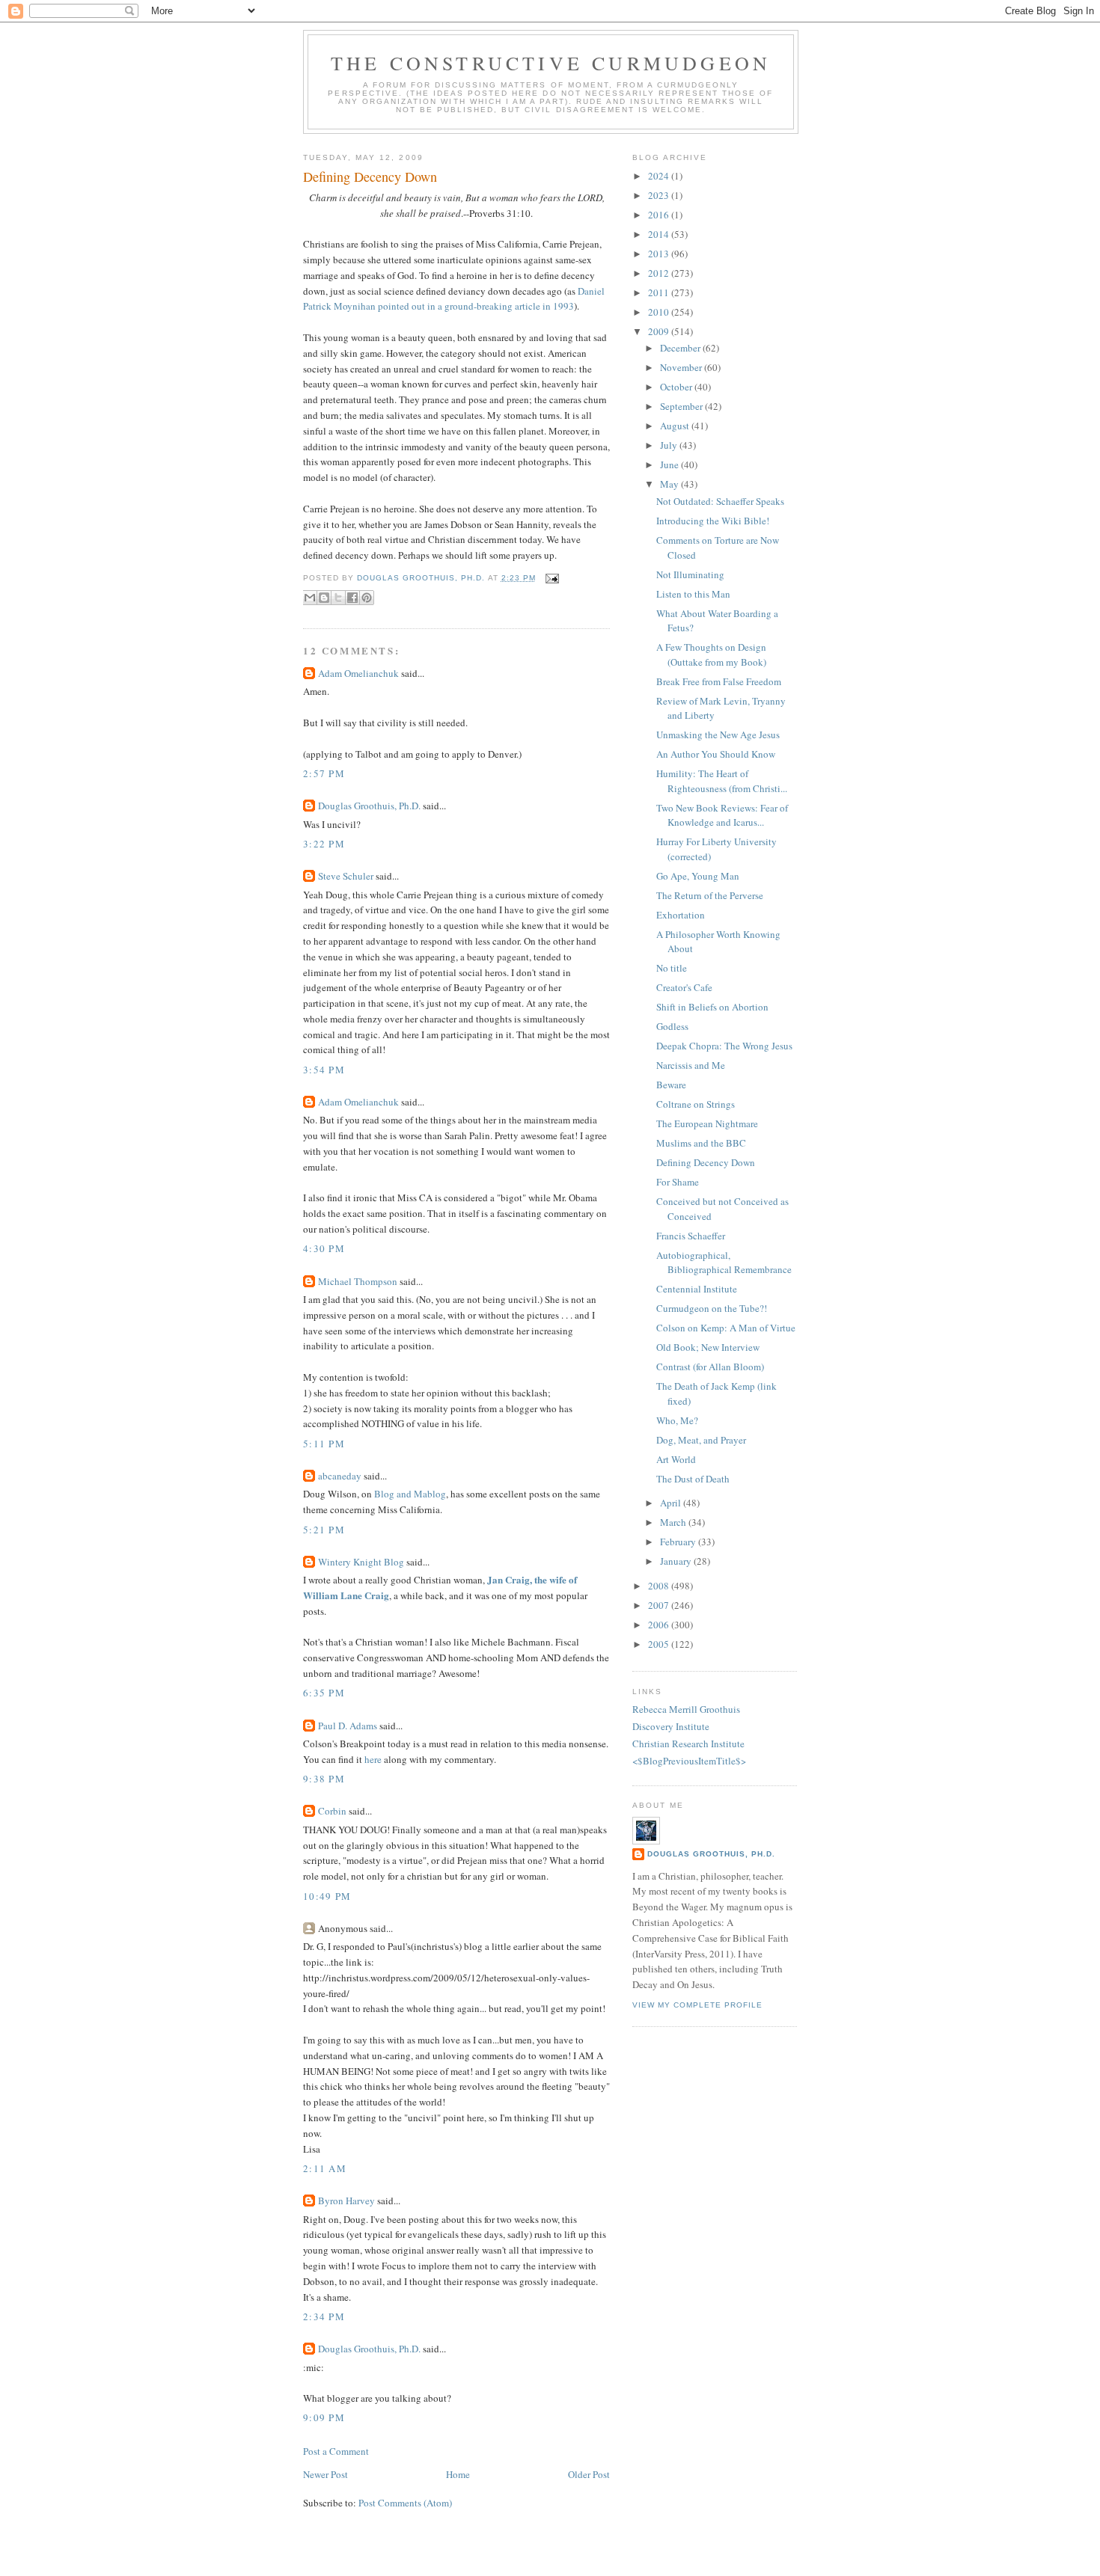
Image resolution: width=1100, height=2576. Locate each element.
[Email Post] (550, 578)
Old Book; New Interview (708, 1347)
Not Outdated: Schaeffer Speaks (720, 501)
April (672, 1503)
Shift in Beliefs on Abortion (712, 1007)
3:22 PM (324, 844)
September (682, 406)
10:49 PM (327, 1896)
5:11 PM (324, 1444)
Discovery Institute (671, 1726)
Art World (676, 1459)
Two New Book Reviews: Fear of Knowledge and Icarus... (722, 815)
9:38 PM (324, 1779)
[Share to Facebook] (352, 598)
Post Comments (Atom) (405, 2503)
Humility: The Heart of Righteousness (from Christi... (722, 781)
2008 (660, 1586)
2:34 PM (324, 2316)
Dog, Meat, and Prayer (701, 1440)
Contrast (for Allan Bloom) (710, 1367)
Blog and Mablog (410, 1494)
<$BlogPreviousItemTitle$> (689, 1761)
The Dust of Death (693, 1479)
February (679, 1542)
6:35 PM (324, 1693)
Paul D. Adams (348, 1726)
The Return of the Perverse (710, 895)
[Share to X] (338, 598)
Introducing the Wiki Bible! (713, 521)
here (373, 1759)
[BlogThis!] (324, 598)
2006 (660, 1625)
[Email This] (310, 598)
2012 (660, 273)
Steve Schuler (346, 876)
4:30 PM (324, 1248)
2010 (660, 312)
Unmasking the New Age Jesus (718, 735)
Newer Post (326, 2474)
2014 (660, 234)
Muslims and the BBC (701, 1143)
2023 (660, 195)
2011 (660, 292)
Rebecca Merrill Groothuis (686, 1709)
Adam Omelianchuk (358, 673)
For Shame (678, 1182)
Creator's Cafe (684, 987)
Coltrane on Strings (696, 1104)
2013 (660, 254)
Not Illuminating (690, 574)
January (677, 1561)
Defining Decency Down (706, 1162)
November (682, 367)
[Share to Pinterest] (367, 598)
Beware (671, 1085)
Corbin (332, 1811)
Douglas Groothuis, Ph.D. (369, 806)
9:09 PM (324, 2417)
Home (458, 2474)
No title (672, 968)
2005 (660, 1644)
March (674, 1522)
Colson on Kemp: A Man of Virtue (726, 1328)
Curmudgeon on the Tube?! (712, 1308)
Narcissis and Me (691, 1065)
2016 (660, 215)
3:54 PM (324, 1070)
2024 (660, 176)
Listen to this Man (693, 594)
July (670, 445)
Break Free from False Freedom (719, 681)
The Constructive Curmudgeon (551, 63)
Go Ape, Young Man (698, 876)
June (670, 464)
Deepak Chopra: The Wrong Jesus (724, 1046)
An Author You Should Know (716, 754)
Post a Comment (336, 2451)
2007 (660, 1605)
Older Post (589, 2474)
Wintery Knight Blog (361, 1562)
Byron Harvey (346, 2201)
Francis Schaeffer (691, 1236)
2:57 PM (324, 773)
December (681, 348)
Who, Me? (677, 1420)
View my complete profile (697, 2005)
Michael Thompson (358, 1281)
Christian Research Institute (688, 1744)
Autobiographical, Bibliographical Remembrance (724, 1263)
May (670, 484)
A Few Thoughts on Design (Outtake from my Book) (711, 654)
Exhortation (681, 915)
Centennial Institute (697, 1289)
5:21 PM (324, 1530)
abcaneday (340, 1476)
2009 (660, 331)
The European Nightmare (707, 1123)
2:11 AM (325, 2168)
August (676, 426)
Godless (672, 1026)
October (677, 387)
